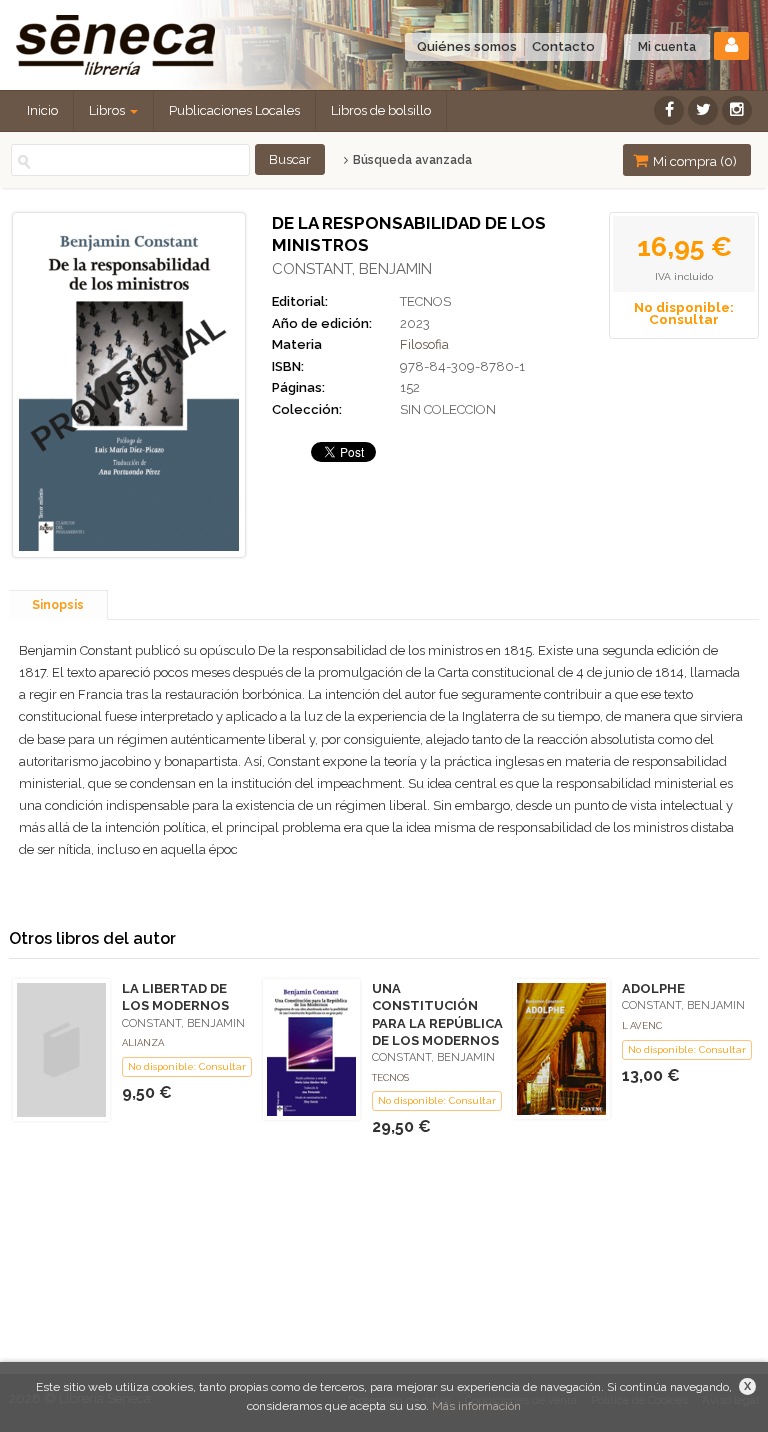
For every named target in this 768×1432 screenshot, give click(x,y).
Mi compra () (693, 161)
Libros (108, 110)
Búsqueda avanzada (410, 160)
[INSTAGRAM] (737, 110)
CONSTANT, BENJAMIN (352, 269)
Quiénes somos (467, 46)
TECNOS (425, 301)
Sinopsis (58, 605)
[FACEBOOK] (669, 110)
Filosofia (424, 344)
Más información (476, 1406)
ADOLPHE (653, 988)
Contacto (563, 46)
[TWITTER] (703, 110)
